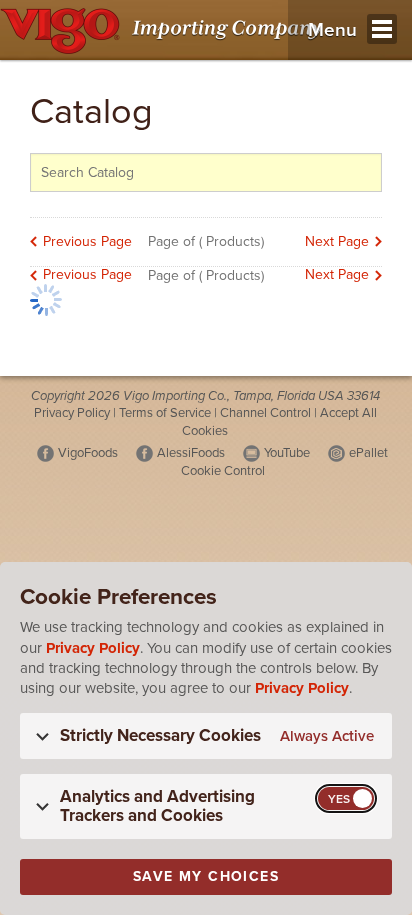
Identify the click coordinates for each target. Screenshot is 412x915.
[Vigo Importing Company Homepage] (164, 30)
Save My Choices (206, 876)
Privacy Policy (72, 413)
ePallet (368, 453)
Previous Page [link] (87, 241)
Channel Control (265, 413)
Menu (332, 30)
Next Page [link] (337, 241)
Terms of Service (165, 413)
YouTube (287, 453)
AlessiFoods (191, 453)
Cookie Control (223, 471)
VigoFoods (88, 453)
